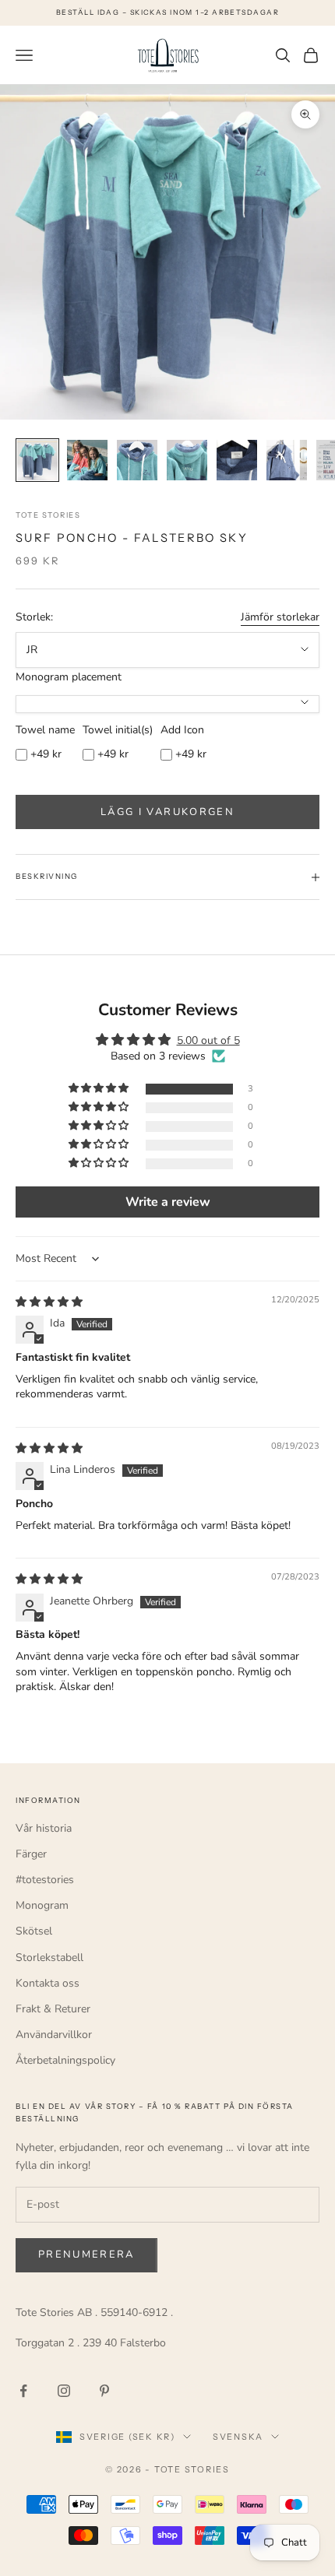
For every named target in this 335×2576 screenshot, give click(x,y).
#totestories (45, 1880)
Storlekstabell (49, 1957)
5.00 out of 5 (208, 1040)
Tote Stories (48, 515)
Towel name (45, 730)
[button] (100, 1089)
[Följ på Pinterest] (104, 2391)
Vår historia (44, 1828)
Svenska (238, 2437)
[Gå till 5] (237, 460)
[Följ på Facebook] (23, 2391)
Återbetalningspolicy (65, 2060)
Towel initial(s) (118, 730)
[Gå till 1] (37, 460)
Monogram (42, 1905)
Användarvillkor (54, 2035)
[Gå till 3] (137, 460)
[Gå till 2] (87, 460)
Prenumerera (86, 2254)
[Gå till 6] (287, 460)
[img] (49, 1302)
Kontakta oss (48, 1983)
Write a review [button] (168, 1202)
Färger (31, 1854)
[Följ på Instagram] (64, 2391)
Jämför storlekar (280, 617)
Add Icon (182, 730)
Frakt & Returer (53, 2009)
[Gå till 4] (187, 460)
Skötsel (34, 1931)
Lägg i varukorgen (167, 812)
